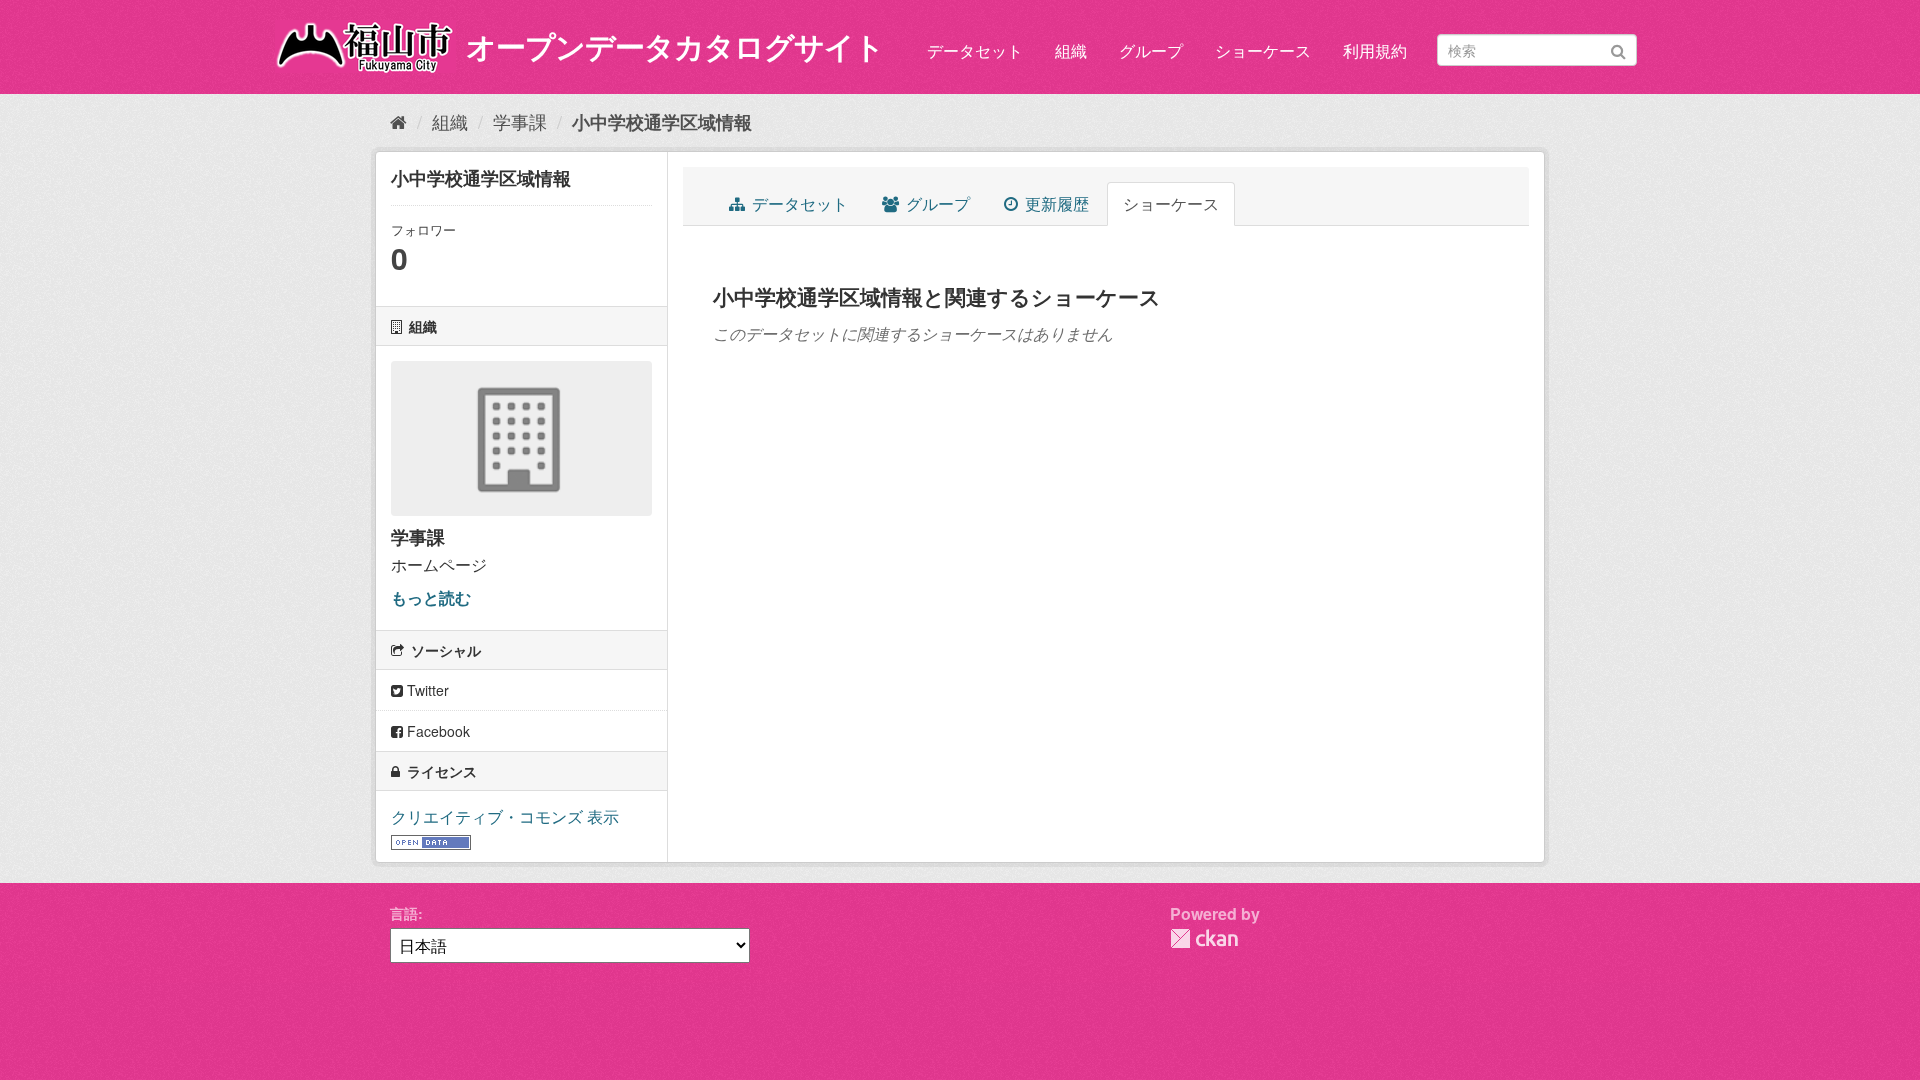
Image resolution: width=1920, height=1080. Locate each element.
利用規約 (1375, 50)
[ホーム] (398, 121)
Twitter (426, 690)
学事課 (520, 121)
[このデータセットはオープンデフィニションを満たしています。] (431, 839)
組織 (1071, 50)
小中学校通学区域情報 (662, 122)
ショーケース (1263, 50)
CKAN (1204, 938)
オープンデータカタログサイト (675, 45)
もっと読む (431, 597)
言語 (404, 913)
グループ (1151, 50)
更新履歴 (1055, 203)
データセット (975, 50)
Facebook (436, 731)
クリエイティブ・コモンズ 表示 (505, 816)
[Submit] (1618, 48)
